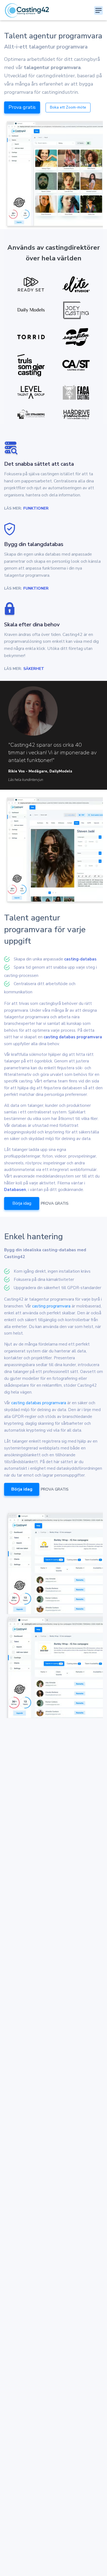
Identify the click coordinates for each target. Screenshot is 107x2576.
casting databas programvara (73, 1037)
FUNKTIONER (36, 508)
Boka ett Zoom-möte (68, 107)
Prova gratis (22, 107)
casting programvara (51, 1306)
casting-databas (80, 959)
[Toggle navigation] (98, 10)
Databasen (15, 1190)
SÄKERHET (34, 669)
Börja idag (22, 1203)
